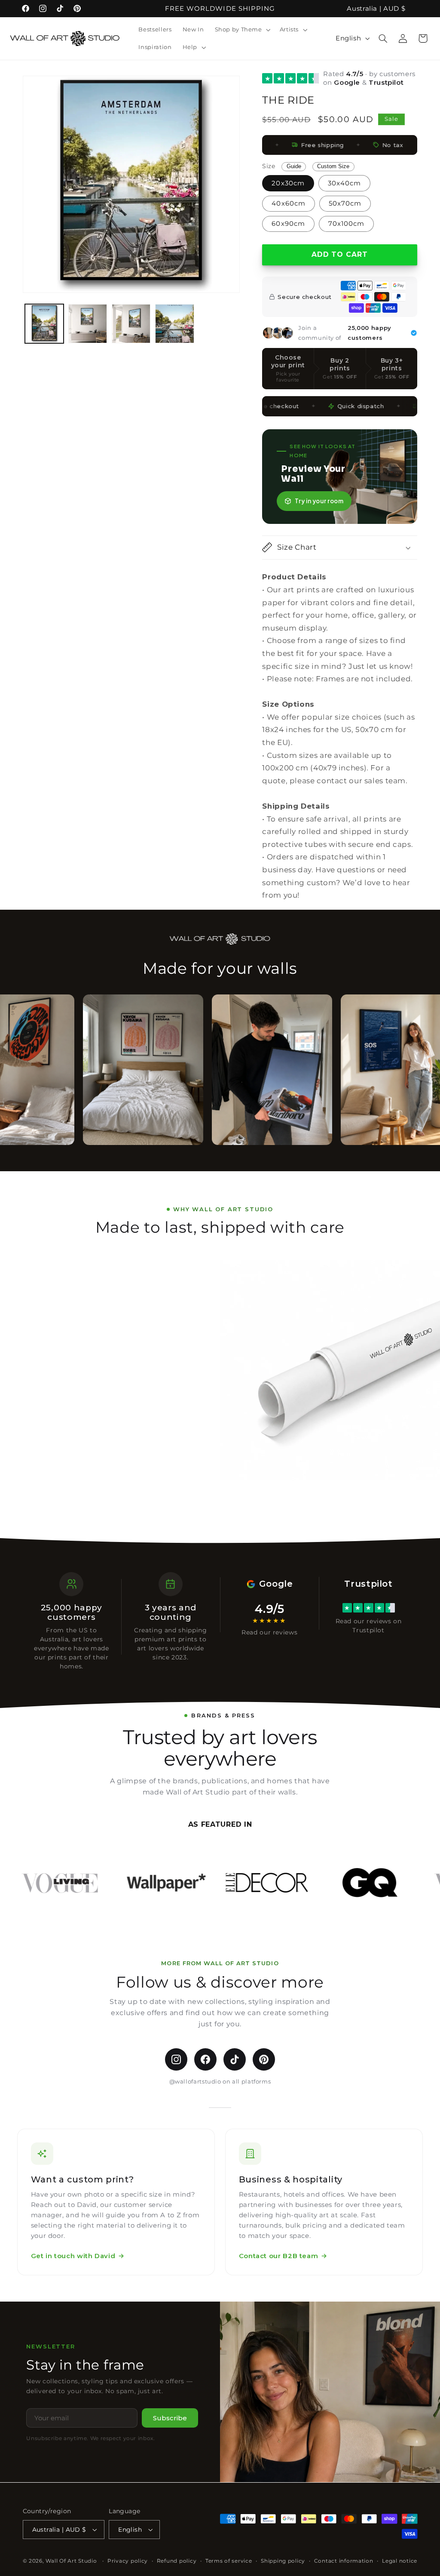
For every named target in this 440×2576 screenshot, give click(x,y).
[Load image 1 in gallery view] (44, 324)
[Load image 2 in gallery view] (88, 324)
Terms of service (229, 2561)
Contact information (344, 2561)
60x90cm (288, 224)
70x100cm (346, 224)
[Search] (383, 38)
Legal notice (400, 2561)
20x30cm (288, 183)
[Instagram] (176, 2059)
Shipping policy (283, 2561)
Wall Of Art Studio (71, 2561)
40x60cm (288, 203)
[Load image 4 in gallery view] (175, 324)
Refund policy (177, 2561)
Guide (294, 166)
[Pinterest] (264, 2059)
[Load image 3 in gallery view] (131, 324)
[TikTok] (235, 2059)
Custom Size (333, 166)
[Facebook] (205, 2059)
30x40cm (344, 183)
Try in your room (319, 501)
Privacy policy (128, 2561)
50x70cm (345, 203)
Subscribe (170, 2418)
